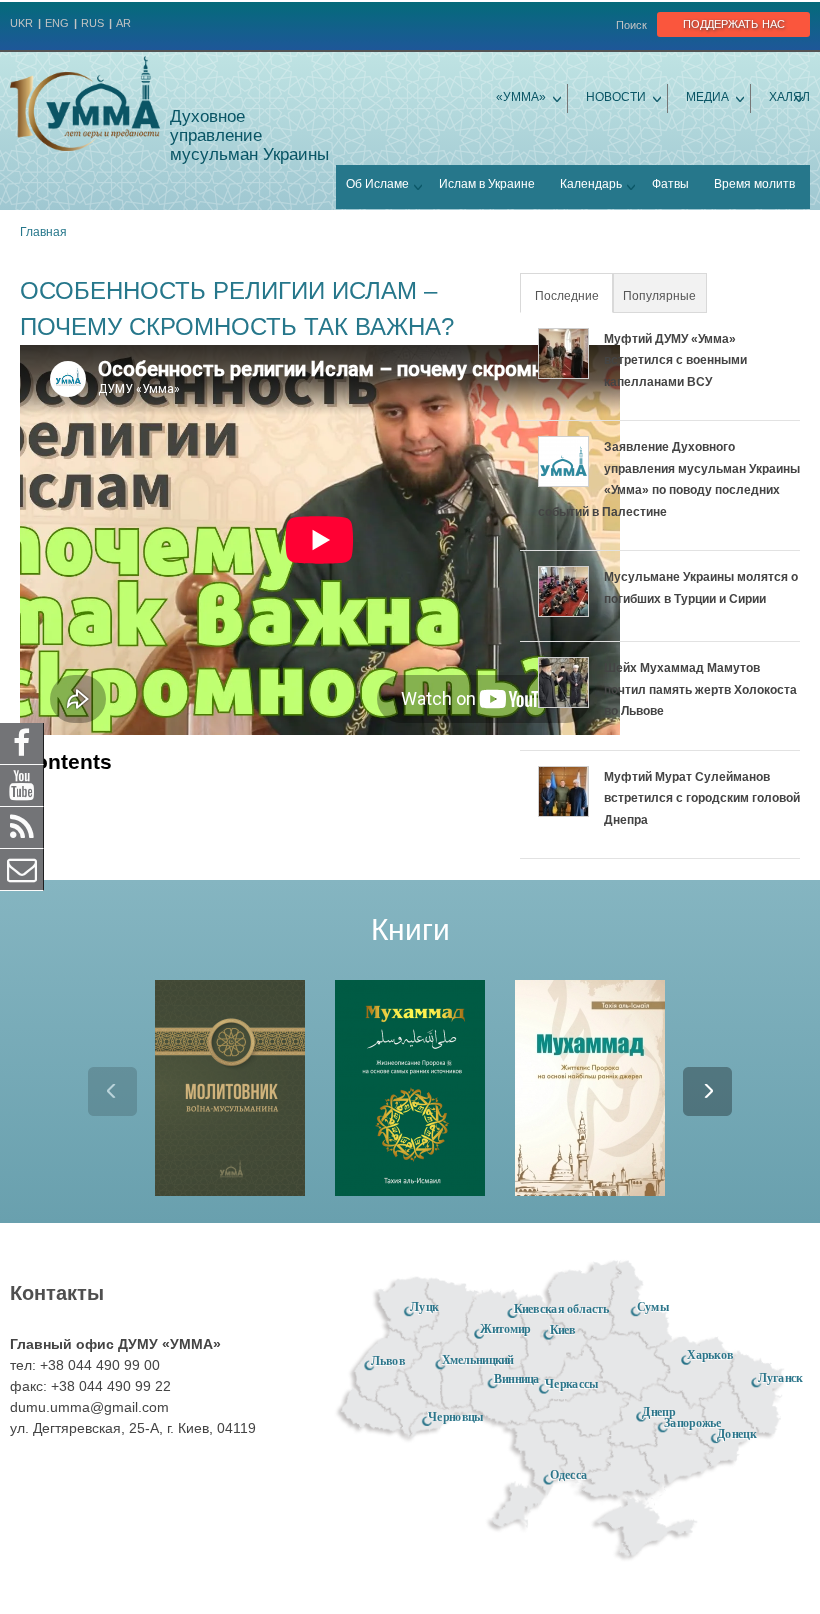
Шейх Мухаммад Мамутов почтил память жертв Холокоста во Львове (700, 689)
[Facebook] (22, 743)
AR (123, 23)
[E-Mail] (22, 869)
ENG (57, 23)
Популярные (659, 296)
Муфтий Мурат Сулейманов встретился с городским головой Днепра (702, 798)
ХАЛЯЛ (789, 97)
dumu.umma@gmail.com (89, 1407)
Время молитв (754, 184)
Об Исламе (377, 184)
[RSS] (22, 827)
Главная (43, 232)
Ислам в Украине (487, 184)
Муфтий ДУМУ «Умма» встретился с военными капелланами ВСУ (675, 360)
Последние (572, 296)
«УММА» (521, 97)
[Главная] (85, 103)
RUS (92, 23)
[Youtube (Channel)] (22, 785)
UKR (21, 23)
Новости (616, 97)
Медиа (707, 97)
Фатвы (670, 184)
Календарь (591, 184)
